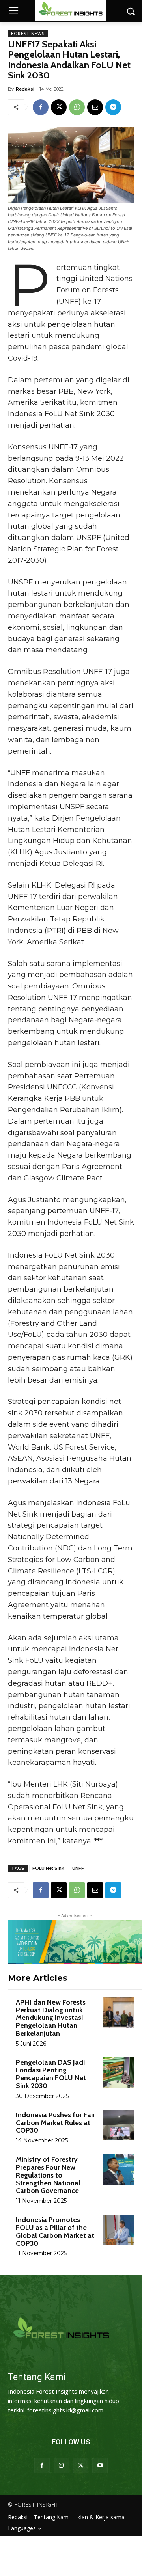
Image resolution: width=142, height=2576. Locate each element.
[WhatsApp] (77, 107)
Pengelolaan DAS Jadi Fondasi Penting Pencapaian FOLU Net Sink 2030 (51, 2074)
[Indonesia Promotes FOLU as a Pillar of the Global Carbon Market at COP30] (119, 2230)
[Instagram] (61, 2465)
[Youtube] (100, 2465)
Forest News (28, 34)
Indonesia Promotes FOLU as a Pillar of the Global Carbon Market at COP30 (55, 2231)
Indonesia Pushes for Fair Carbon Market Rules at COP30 (55, 2123)
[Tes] (71, 2329)
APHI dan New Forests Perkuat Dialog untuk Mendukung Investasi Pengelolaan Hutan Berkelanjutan (51, 2018)
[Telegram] (113, 107)
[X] (59, 107)
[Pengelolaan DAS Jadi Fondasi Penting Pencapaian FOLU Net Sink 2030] (119, 2073)
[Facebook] (41, 107)
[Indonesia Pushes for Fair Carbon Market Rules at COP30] (119, 2125)
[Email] (95, 107)
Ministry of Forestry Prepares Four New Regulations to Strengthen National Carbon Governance (48, 2175)
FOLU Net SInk (48, 1868)
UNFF (78, 1868)
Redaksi (25, 89)
